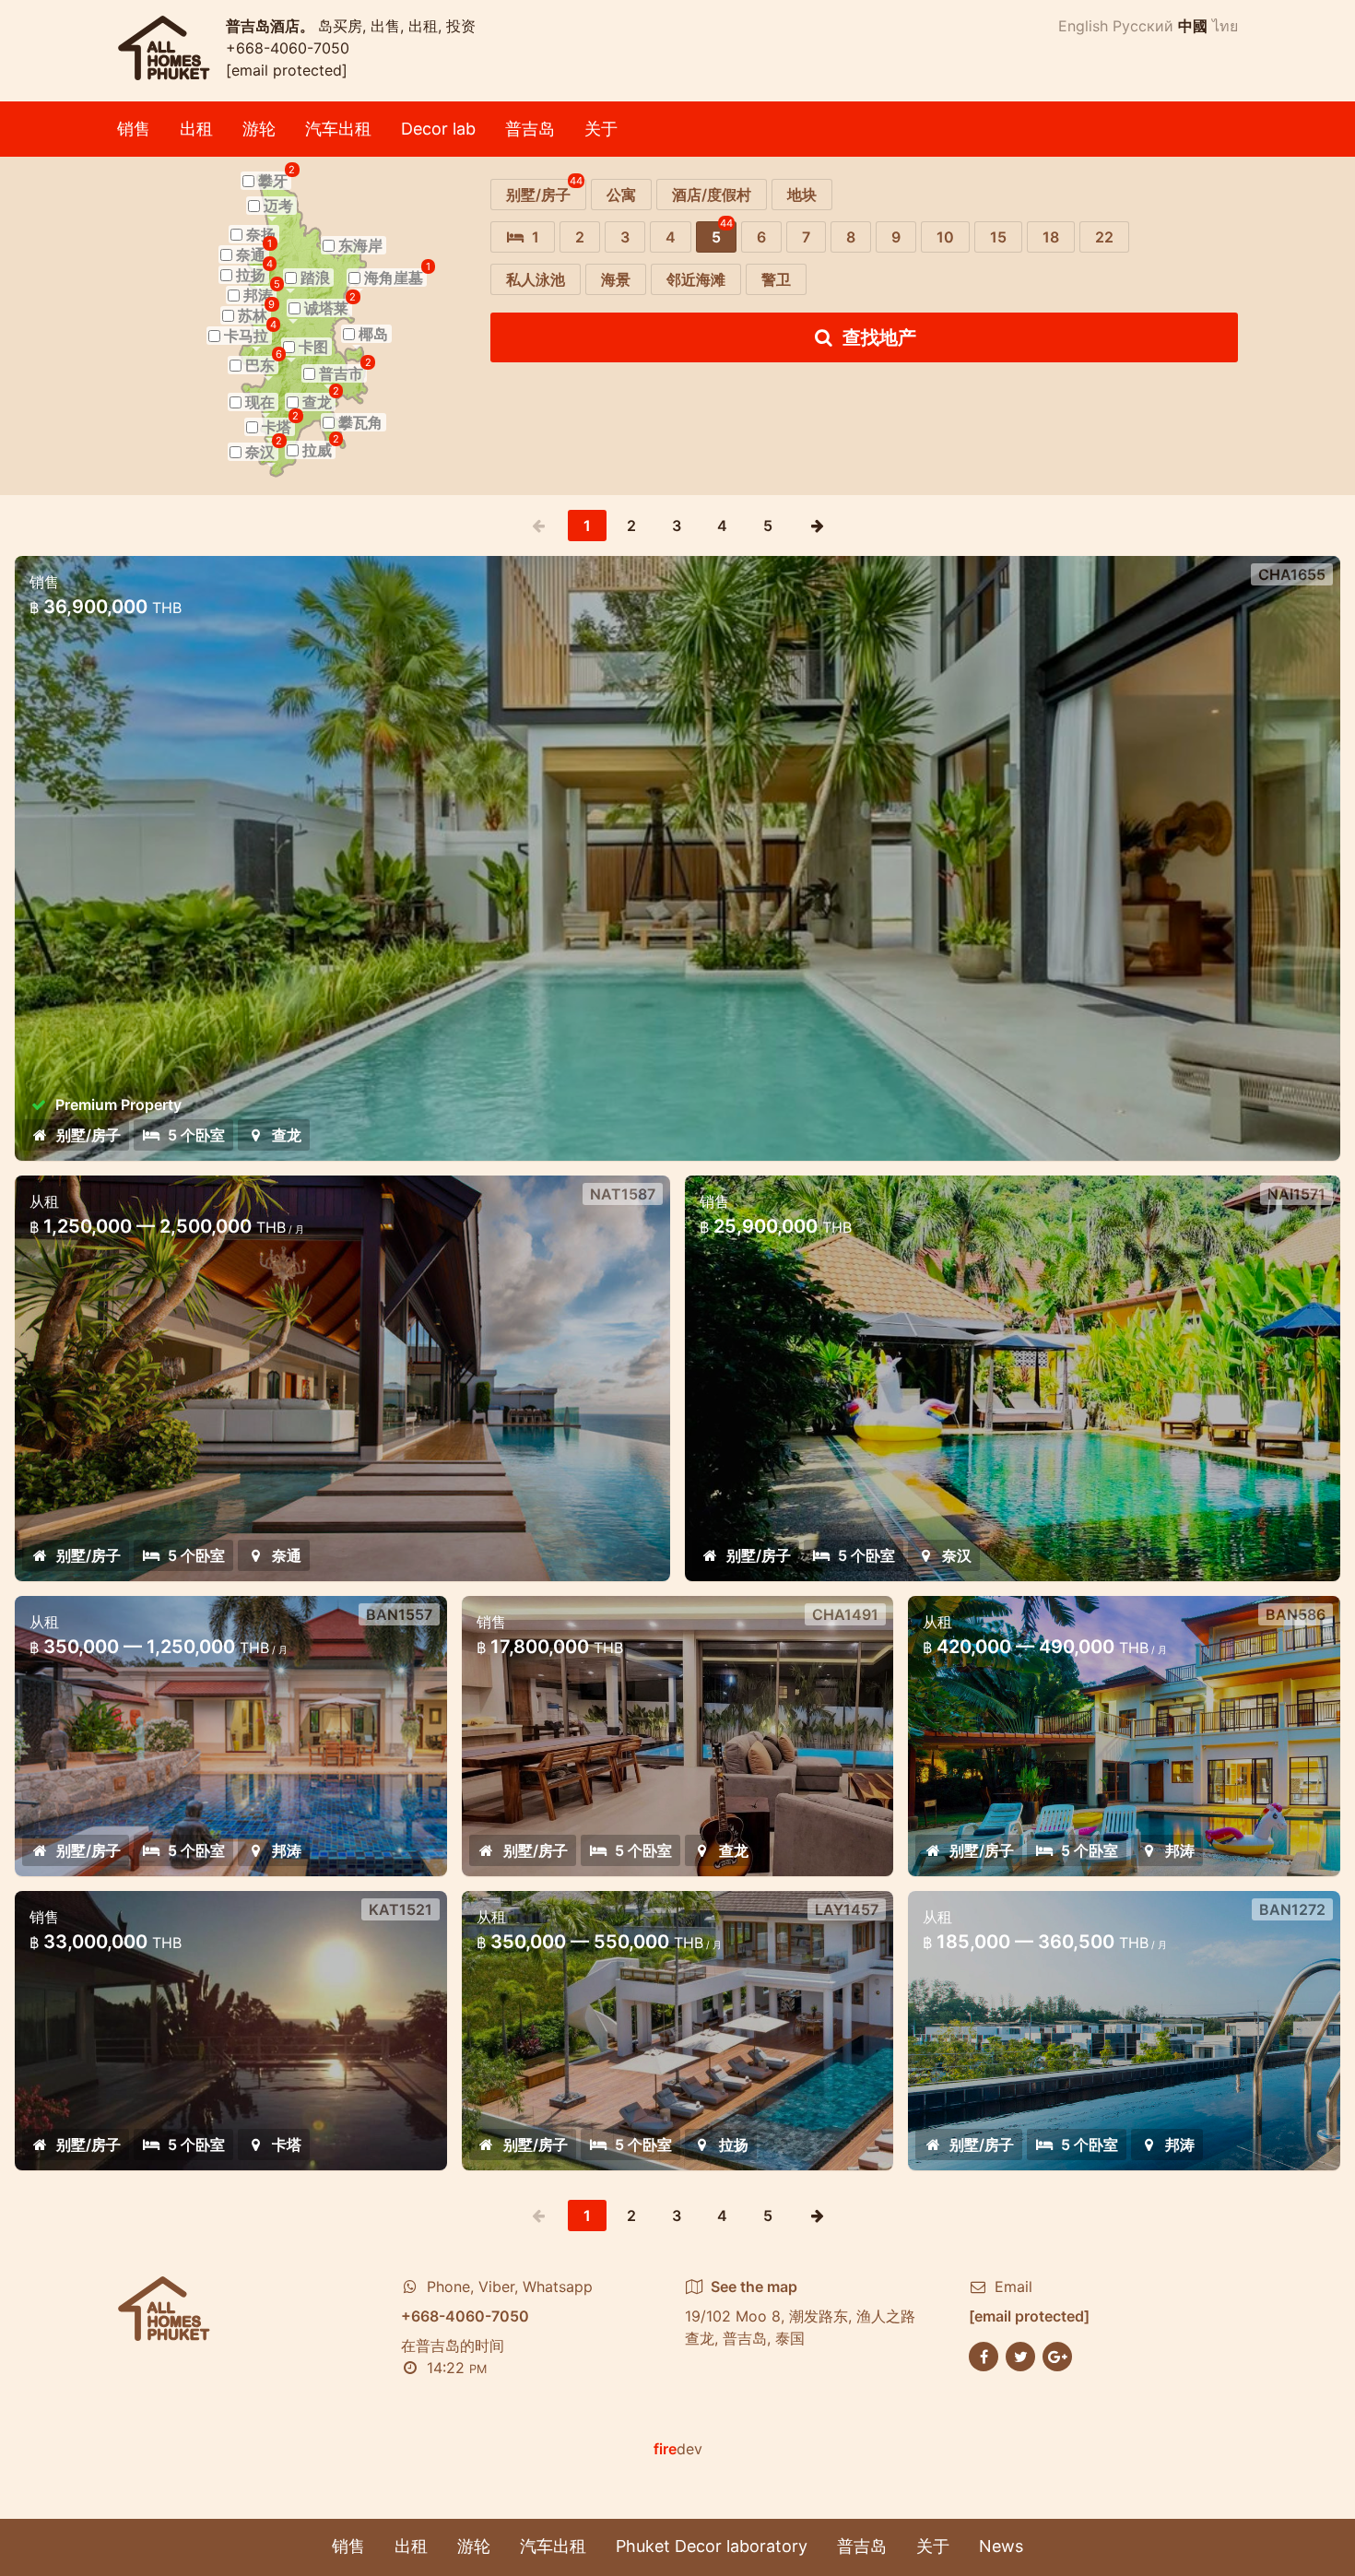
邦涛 (287, 1850)
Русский (1143, 26)
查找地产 (879, 337)
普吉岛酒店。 (272, 26)
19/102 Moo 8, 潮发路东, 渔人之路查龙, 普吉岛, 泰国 (800, 2312)
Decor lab (438, 129)
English (1083, 26)
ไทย (1225, 26)
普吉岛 (530, 129)
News (1001, 2546)
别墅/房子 (88, 1135)
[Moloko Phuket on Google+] (1057, 2356)
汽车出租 (338, 129)
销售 (134, 129)
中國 (1193, 26)
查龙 (287, 1135)
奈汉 (957, 1555)
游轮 (259, 129)
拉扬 (734, 2145)
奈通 (287, 1555)
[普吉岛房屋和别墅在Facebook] (984, 2356)
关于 (601, 129)
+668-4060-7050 (288, 48)
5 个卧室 (196, 1135)
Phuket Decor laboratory (712, 2546)
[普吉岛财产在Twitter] (1020, 2356)
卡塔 (287, 2145)
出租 (196, 129)
